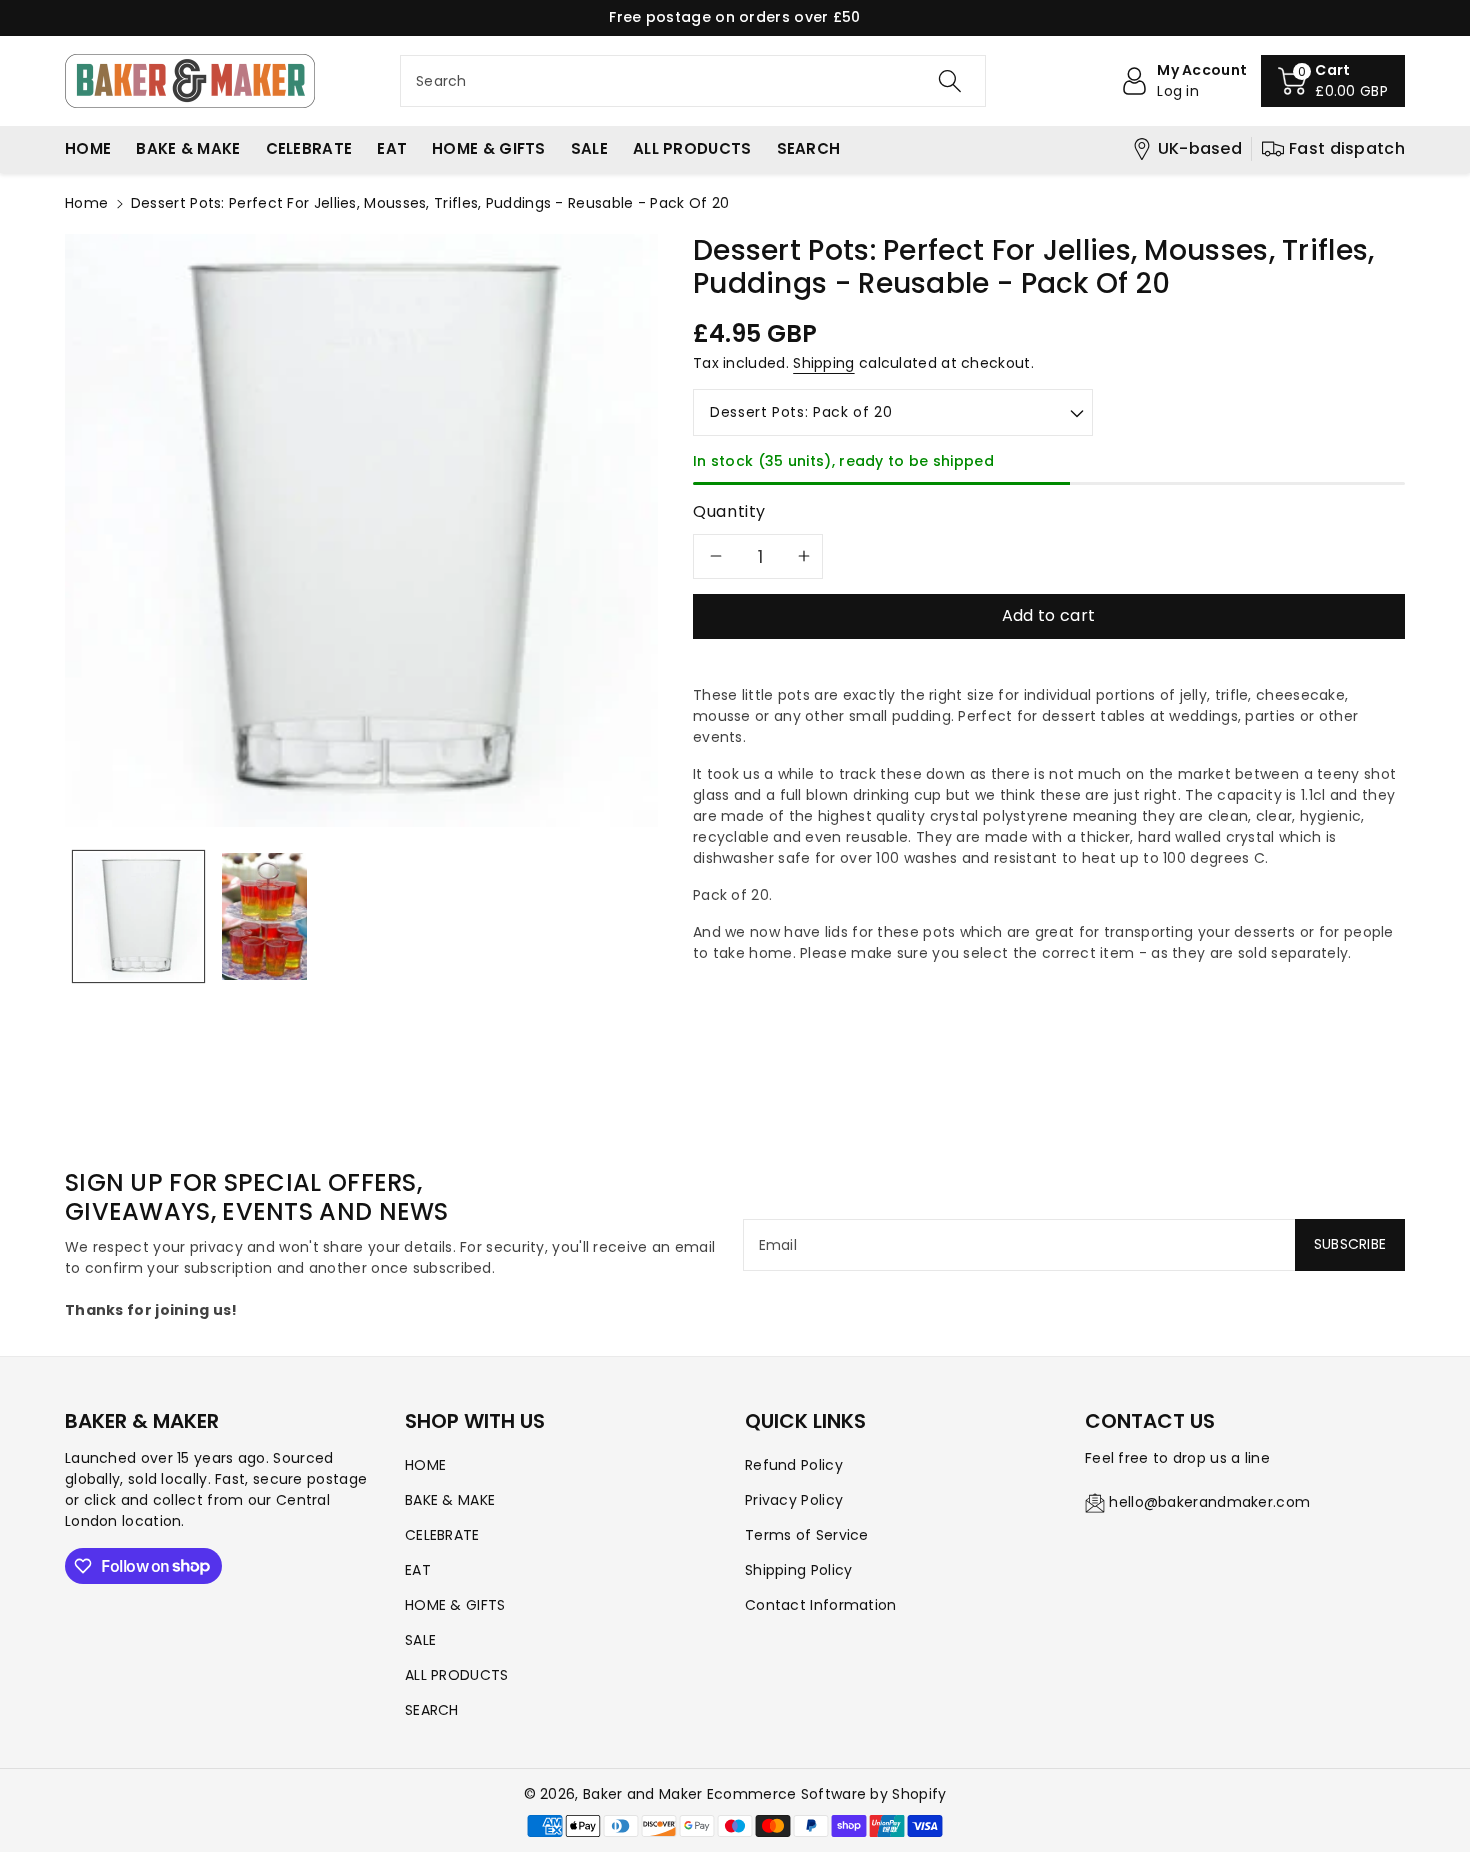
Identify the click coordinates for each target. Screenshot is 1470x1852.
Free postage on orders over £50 (734, 17)
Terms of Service (807, 1535)
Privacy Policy (794, 1500)
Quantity (729, 511)
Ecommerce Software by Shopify (827, 1794)
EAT (418, 1570)
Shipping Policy (799, 1570)
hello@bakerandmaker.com (1209, 1502)
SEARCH (432, 1710)
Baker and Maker (643, 1794)
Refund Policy (794, 1465)
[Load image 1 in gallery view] (138, 916)
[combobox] (693, 81)
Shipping (823, 363)
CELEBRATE (442, 1535)
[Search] (950, 81)
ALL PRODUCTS (457, 1675)
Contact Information (821, 1605)
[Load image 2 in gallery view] (264, 916)
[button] (1333, 81)
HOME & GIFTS (455, 1605)
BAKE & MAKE (450, 1500)
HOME (425, 1465)
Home (86, 203)
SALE (420, 1640)
